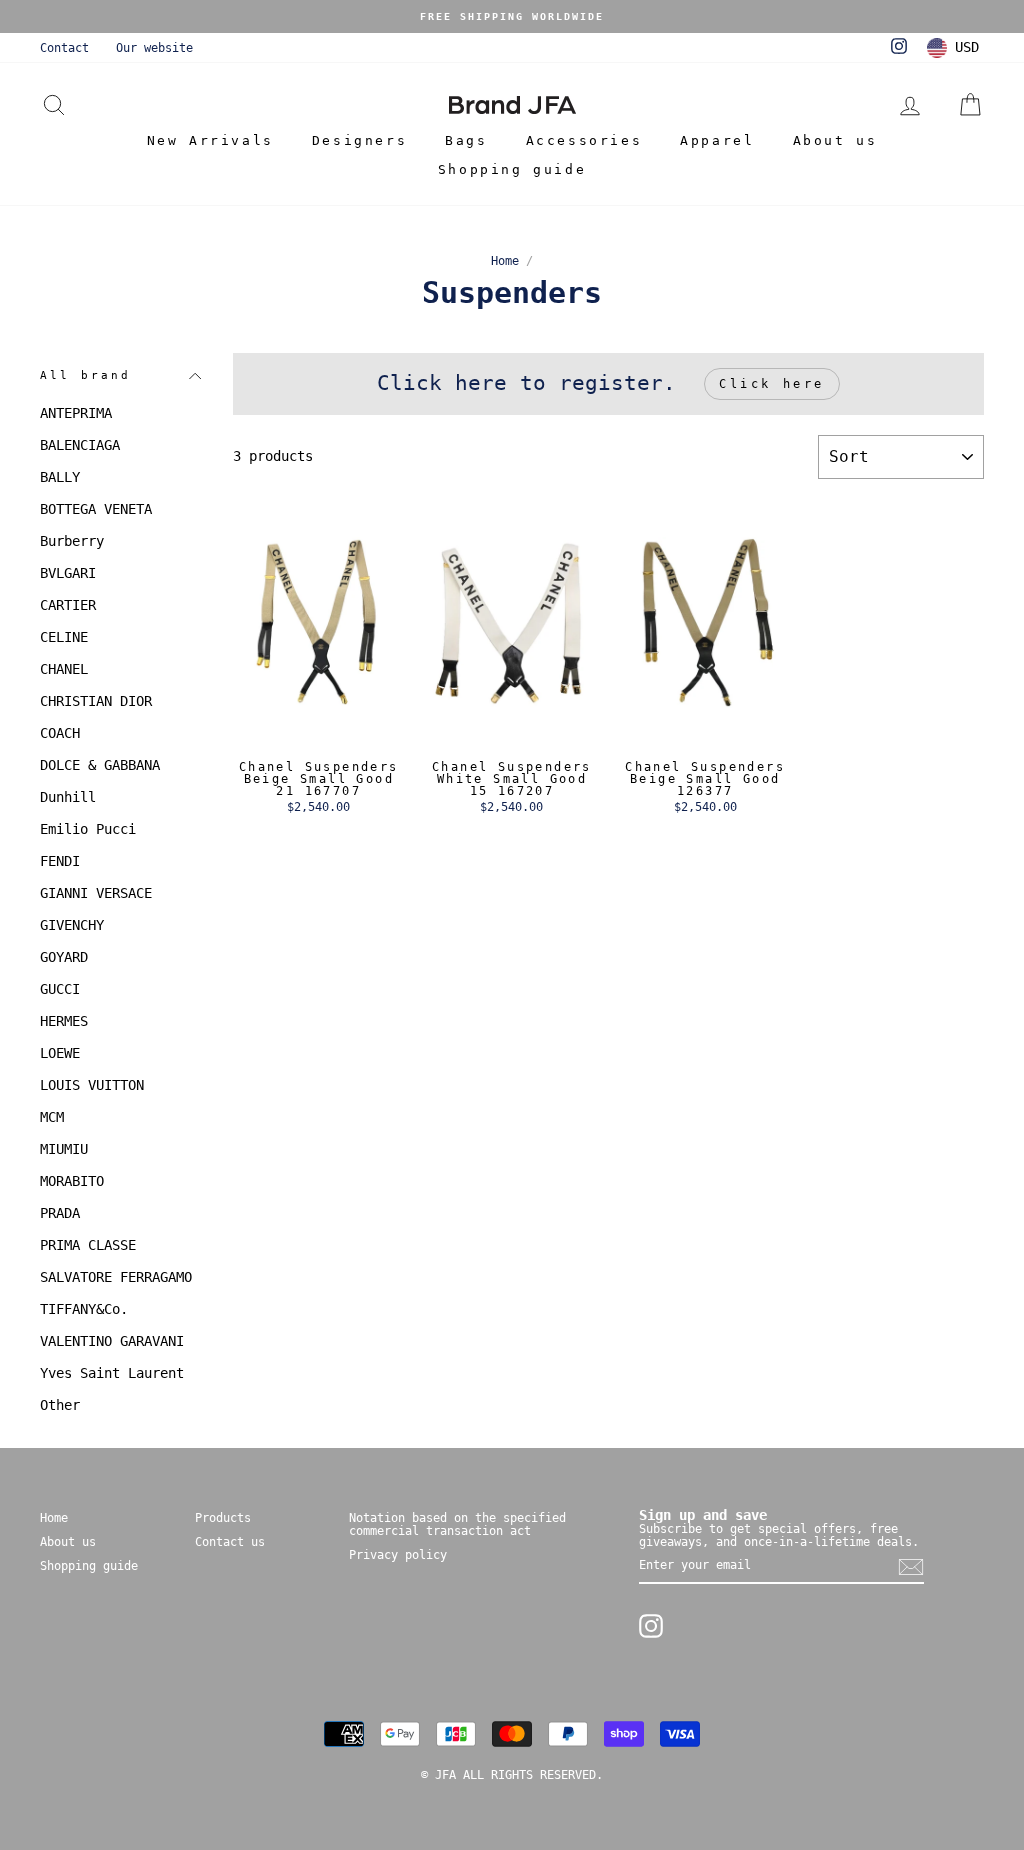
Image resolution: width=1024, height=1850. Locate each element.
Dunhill (68, 797)
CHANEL (64, 669)
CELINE (64, 637)
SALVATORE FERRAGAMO (116, 1277)
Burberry (72, 541)
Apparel (717, 140)
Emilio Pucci (88, 829)
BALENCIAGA (80, 445)
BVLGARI (68, 573)
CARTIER (68, 605)
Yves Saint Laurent (112, 1373)
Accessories (584, 140)
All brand (85, 375)
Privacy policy (398, 1555)
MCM (52, 1117)
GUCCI (60, 989)
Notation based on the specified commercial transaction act (457, 1524)
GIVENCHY (72, 925)
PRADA (60, 1213)
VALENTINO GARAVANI (112, 1341)
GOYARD (64, 957)
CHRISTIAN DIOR (96, 701)
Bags (466, 140)
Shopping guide (512, 169)
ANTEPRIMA (76, 413)
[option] (512, 16)
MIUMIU (64, 1149)
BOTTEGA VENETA (96, 509)
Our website (154, 48)
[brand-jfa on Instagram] (651, 1626)
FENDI (60, 861)
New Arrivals (210, 140)
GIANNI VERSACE (96, 893)
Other (60, 1405)
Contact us (230, 1542)
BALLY (60, 477)
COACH (60, 733)
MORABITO (72, 1181)
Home (505, 261)
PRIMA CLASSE (88, 1245)
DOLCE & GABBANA (100, 765)
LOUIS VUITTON (92, 1085)
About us (835, 140)
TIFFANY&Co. (84, 1309)
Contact (64, 48)
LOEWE (60, 1053)
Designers (359, 140)
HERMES (64, 1021)
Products (223, 1518)
